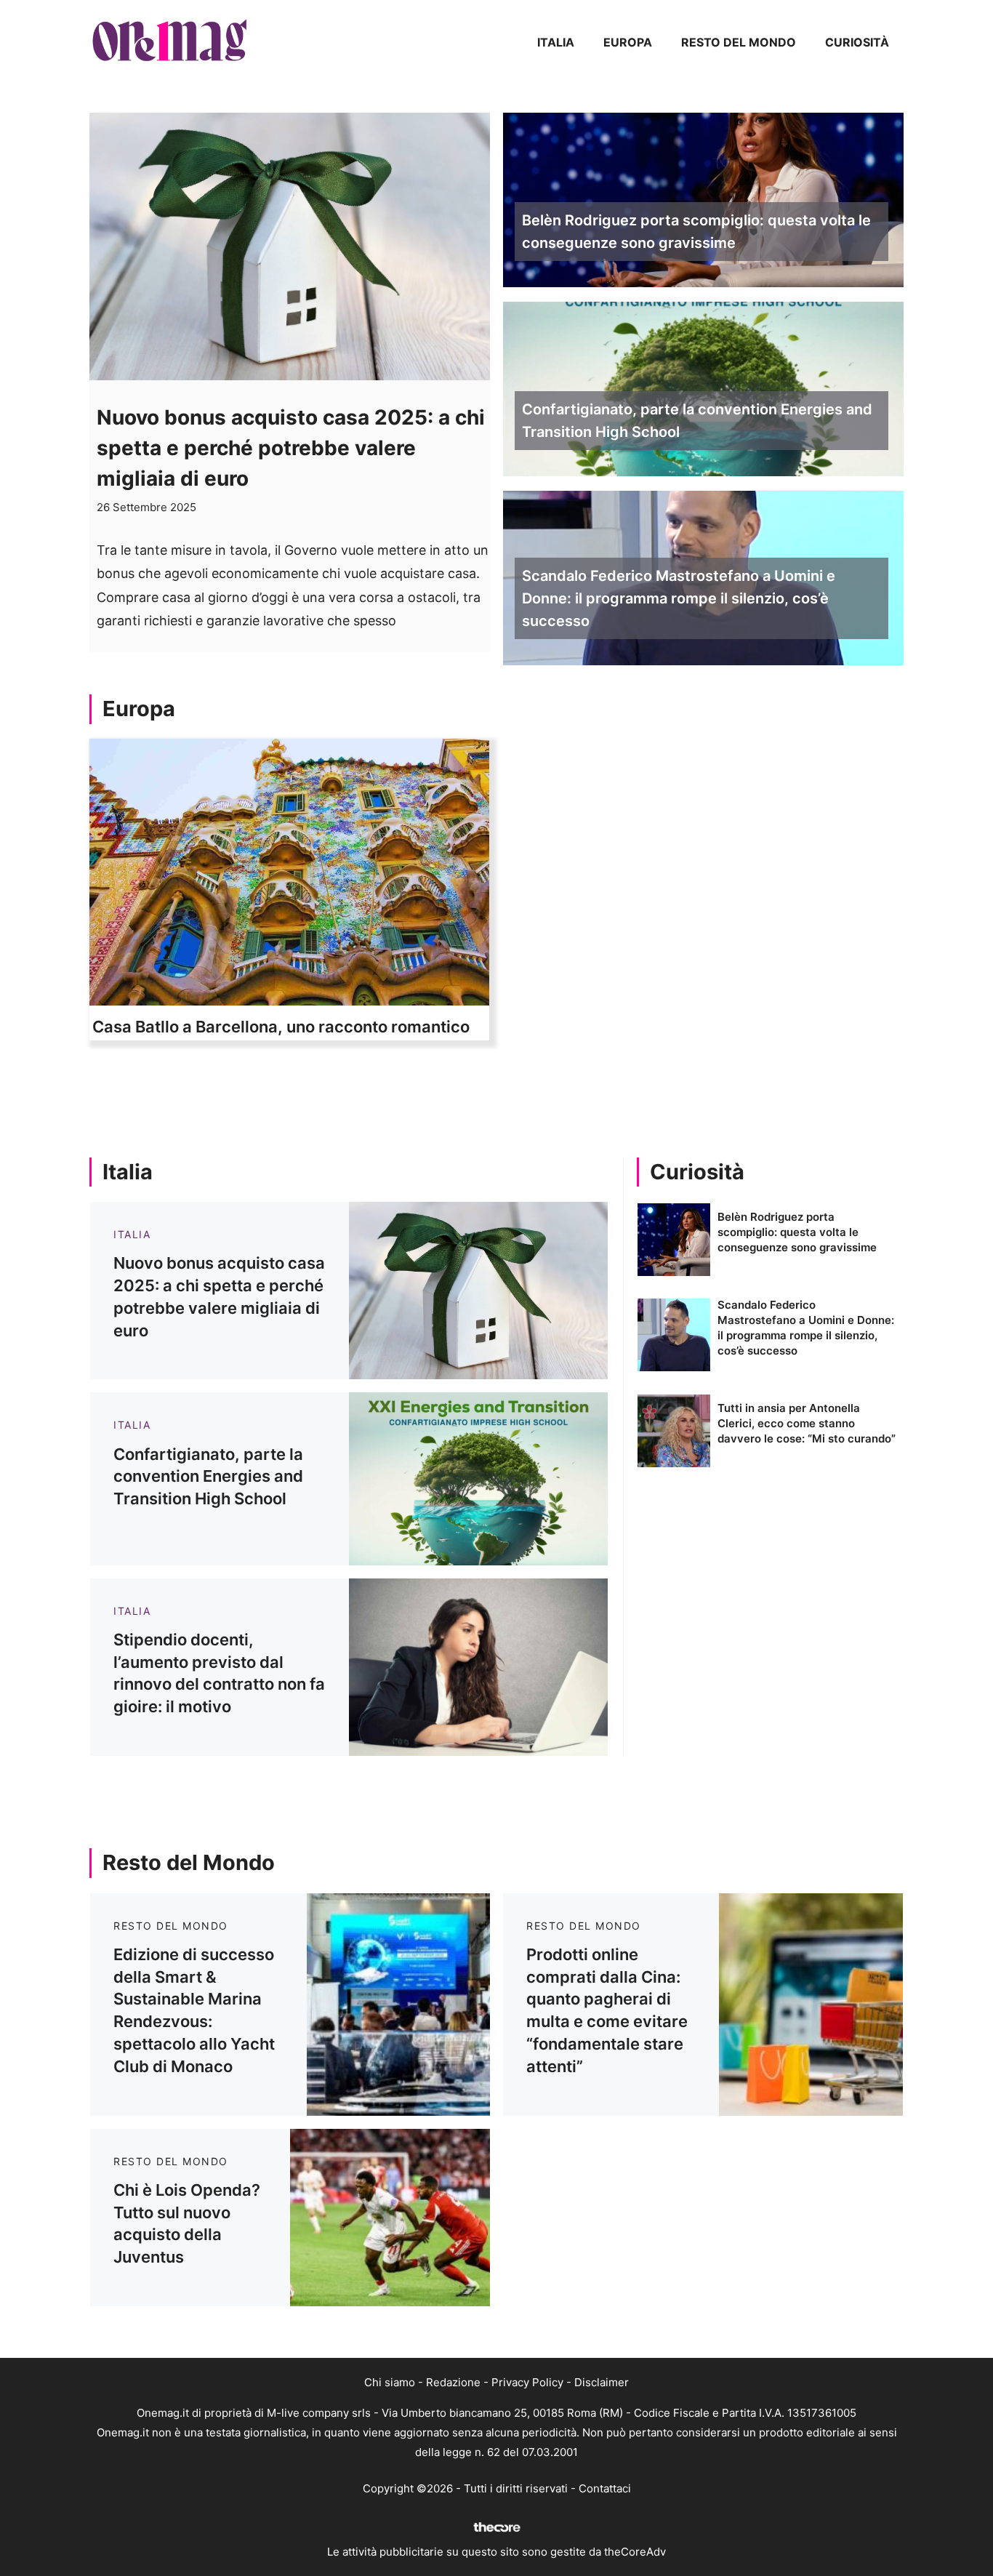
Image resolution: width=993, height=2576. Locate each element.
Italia (556, 42)
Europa (628, 42)
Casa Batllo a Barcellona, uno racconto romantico (281, 1027)
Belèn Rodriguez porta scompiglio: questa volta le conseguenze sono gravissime (696, 232)
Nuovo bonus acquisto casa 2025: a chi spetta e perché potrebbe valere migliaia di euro (291, 448)
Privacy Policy (527, 2382)
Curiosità (857, 42)
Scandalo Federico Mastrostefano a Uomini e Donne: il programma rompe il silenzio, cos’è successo (679, 598)
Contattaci (605, 2488)
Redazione (453, 2382)
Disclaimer (602, 2382)
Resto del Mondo (739, 42)
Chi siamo (390, 2382)
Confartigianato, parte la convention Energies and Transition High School (697, 421)
